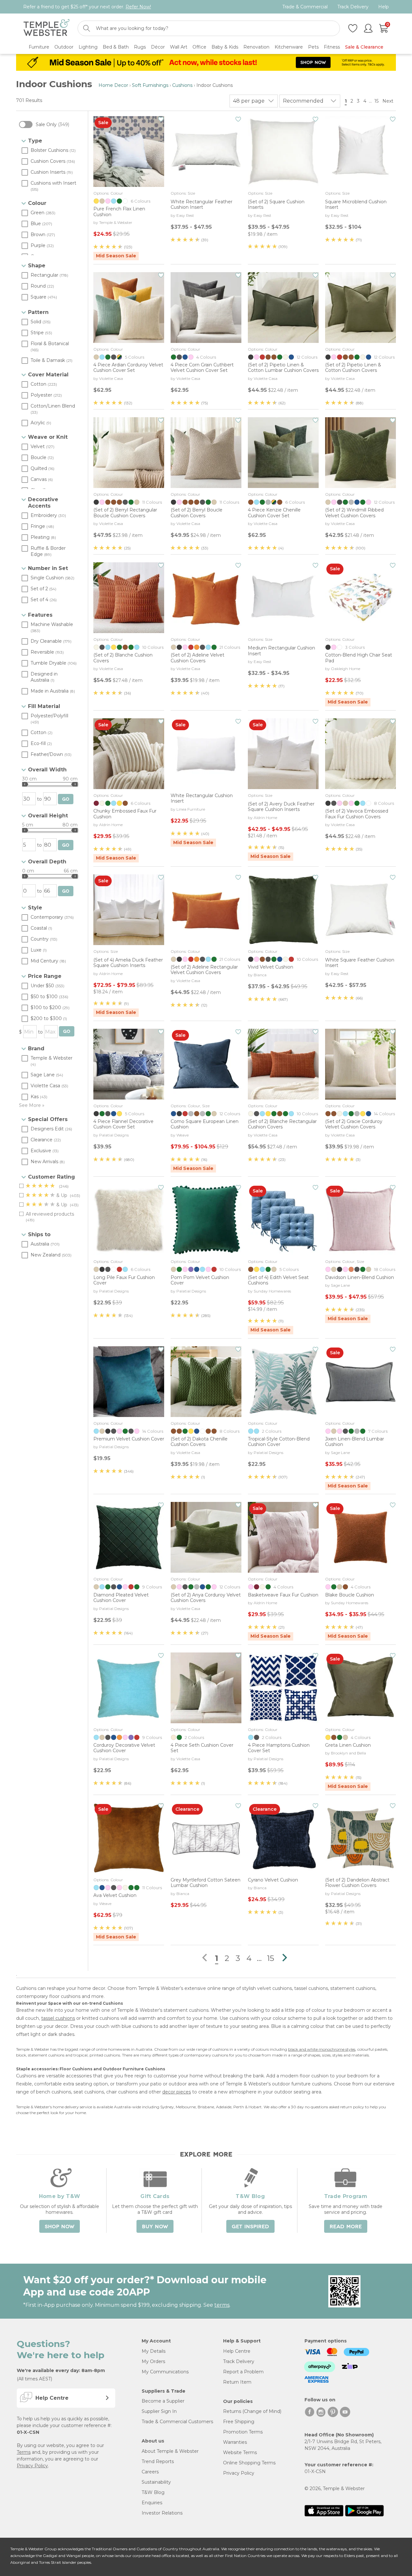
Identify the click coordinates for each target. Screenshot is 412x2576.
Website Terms (240, 2452)
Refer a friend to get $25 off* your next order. (87, 7)
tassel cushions (58, 2018)
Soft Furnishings (150, 85)
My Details (154, 2351)
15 (376, 101)
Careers (150, 2472)
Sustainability (156, 2482)
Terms (24, 2452)
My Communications (165, 2372)
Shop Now (60, 2227)
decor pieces (177, 2092)
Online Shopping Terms (249, 2463)
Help (384, 7)
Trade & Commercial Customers (177, 2422)
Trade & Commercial (305, 7)
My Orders (153, 2361)
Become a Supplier (163, 2401)
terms (222, 2305)
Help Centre (237, 2351)
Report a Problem (243, 2372)
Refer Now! (138, 7)
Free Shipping (239, 2422)
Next (389, 101)
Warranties (235, 2442)
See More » (32, 1105)
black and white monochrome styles (322, 2049)
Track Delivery (353, 7)
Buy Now (155, 2227)
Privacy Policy (32, 2466)
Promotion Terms (243, 2432)
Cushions (182, 85)
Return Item (237, 2382)
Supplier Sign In (159, 2411)
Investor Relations (162, 2513)
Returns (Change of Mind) (252, 2411)
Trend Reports (158, 2461)
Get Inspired (250, 2227)
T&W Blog (153, 2492)
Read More (346, 2227)
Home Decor (113, 85)
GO (66, 799)
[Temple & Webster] (47, 28)
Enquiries (152, 2503)
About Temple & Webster (170, 2451)
